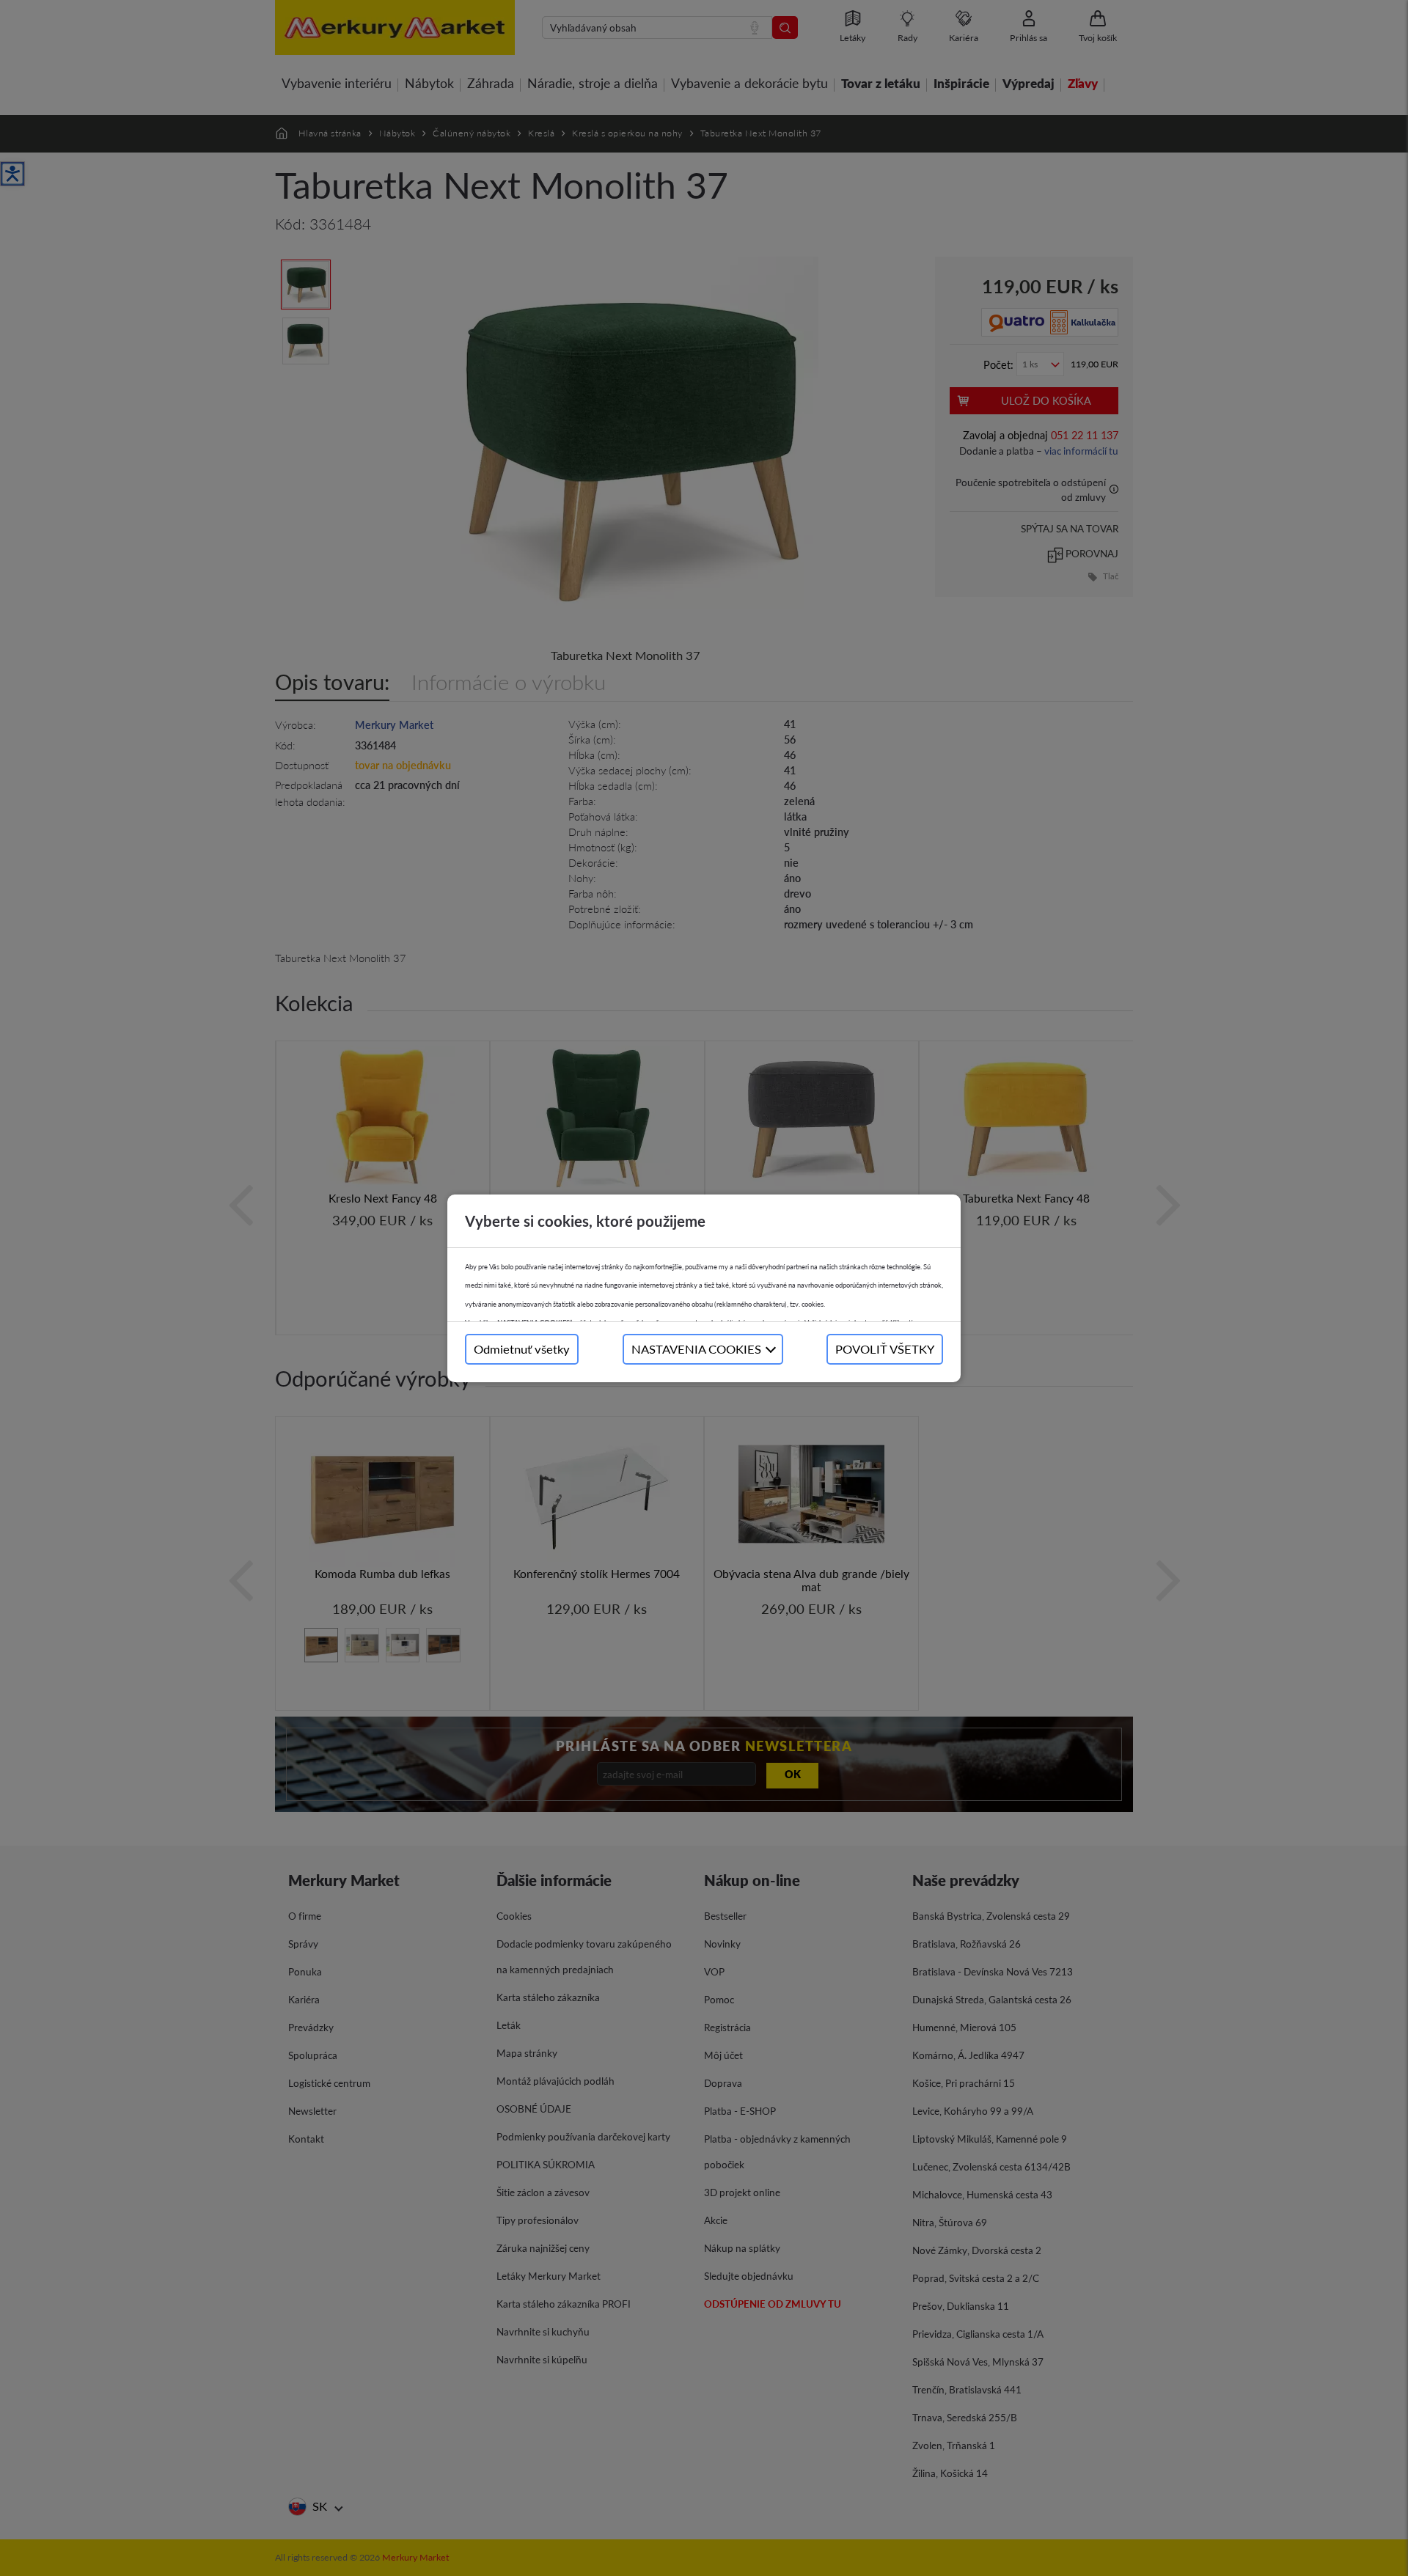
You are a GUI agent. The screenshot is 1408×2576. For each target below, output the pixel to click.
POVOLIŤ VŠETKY (885, 1349)
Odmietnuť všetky (522, 1349)
